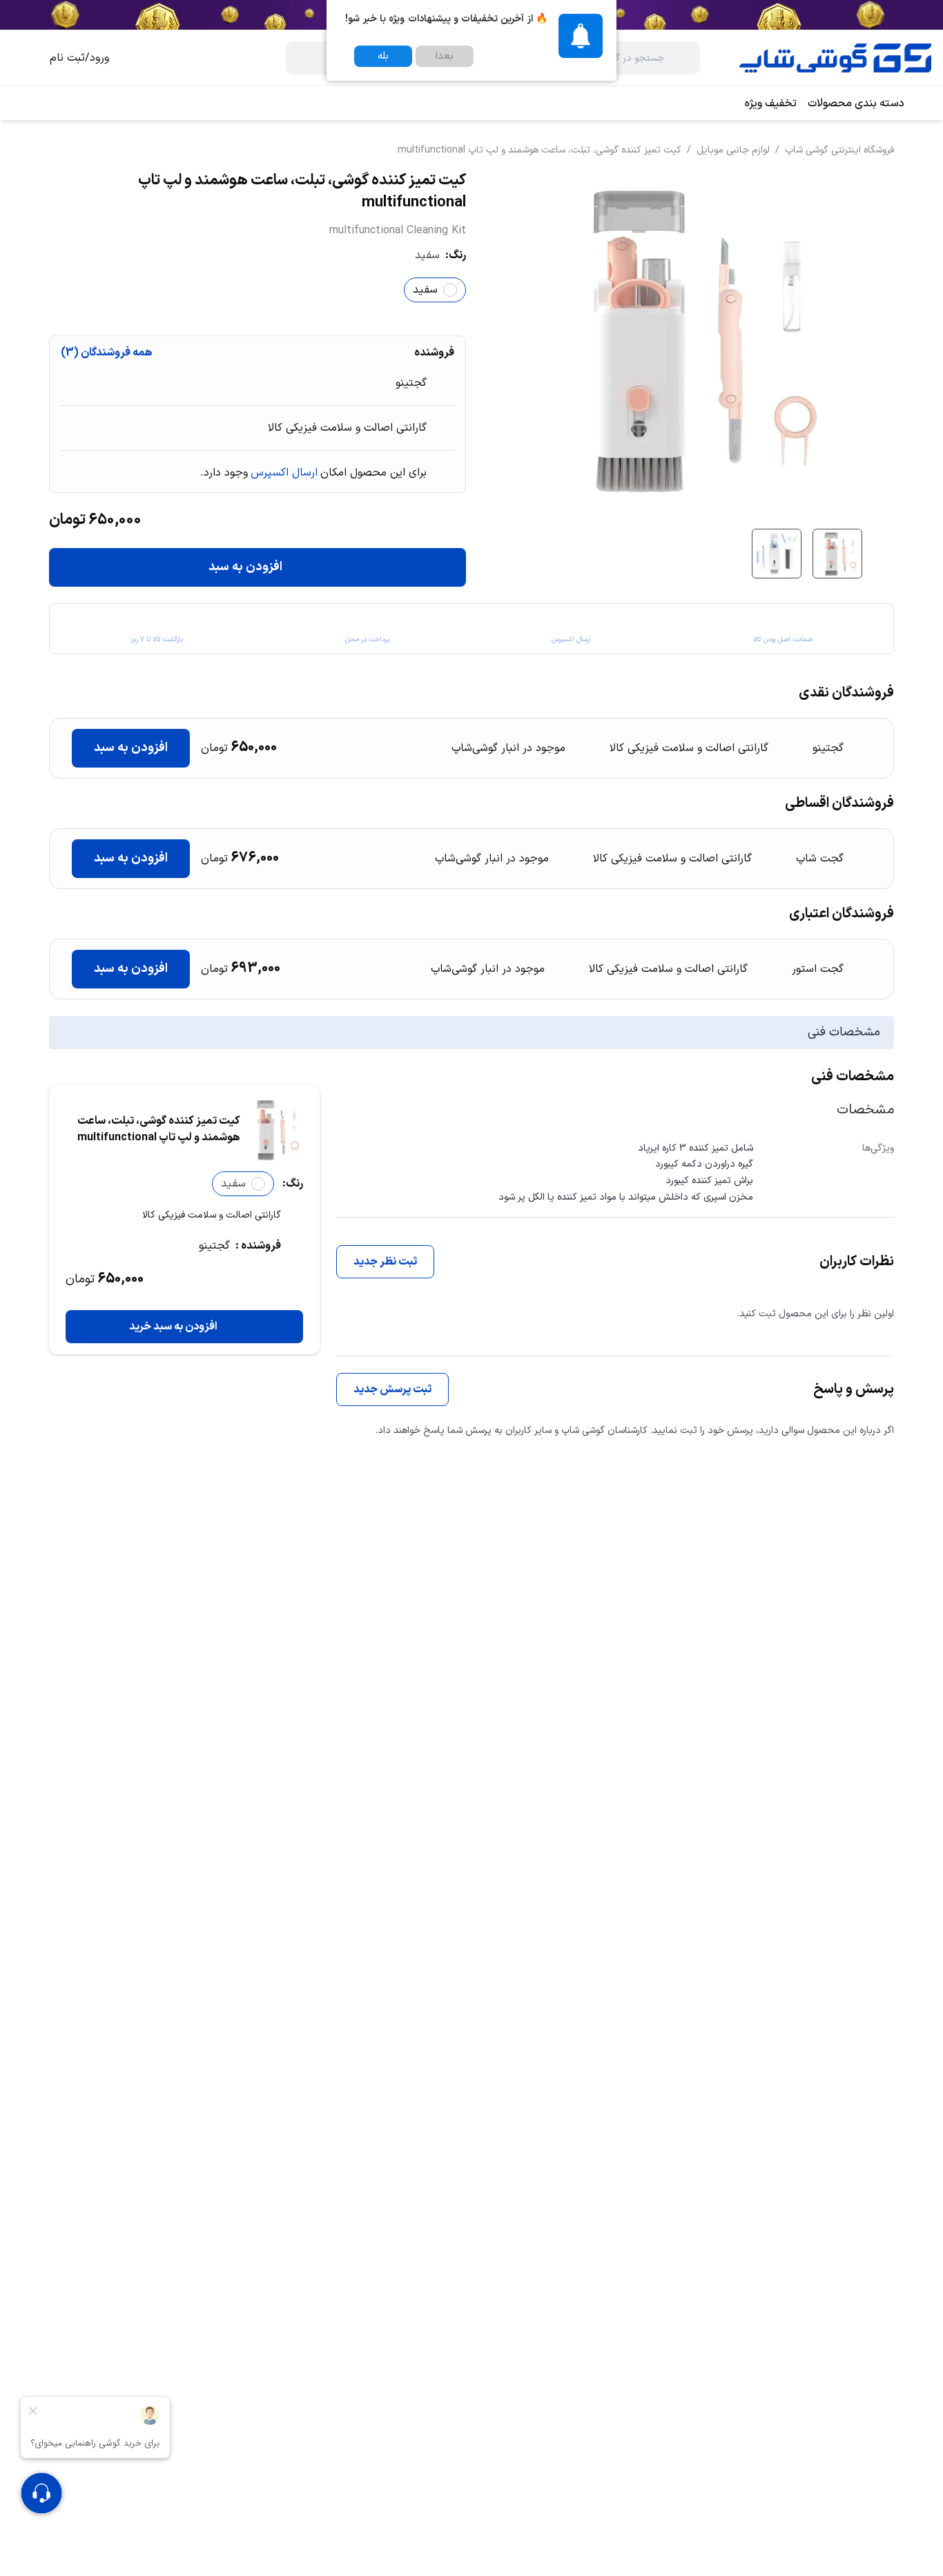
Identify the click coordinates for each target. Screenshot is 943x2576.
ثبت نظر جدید (385, 1262)
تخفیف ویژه (771, 104)
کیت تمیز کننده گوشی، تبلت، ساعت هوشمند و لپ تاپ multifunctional (539, 150)
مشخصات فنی (844, 1032)
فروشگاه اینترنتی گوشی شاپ (839, 150)
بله (383, 56)
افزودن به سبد (245, 567)
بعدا (445, 56)
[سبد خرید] (22, 58)
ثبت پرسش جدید (392, 1389)
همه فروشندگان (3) (107, 353)
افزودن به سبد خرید (173, 1327)
